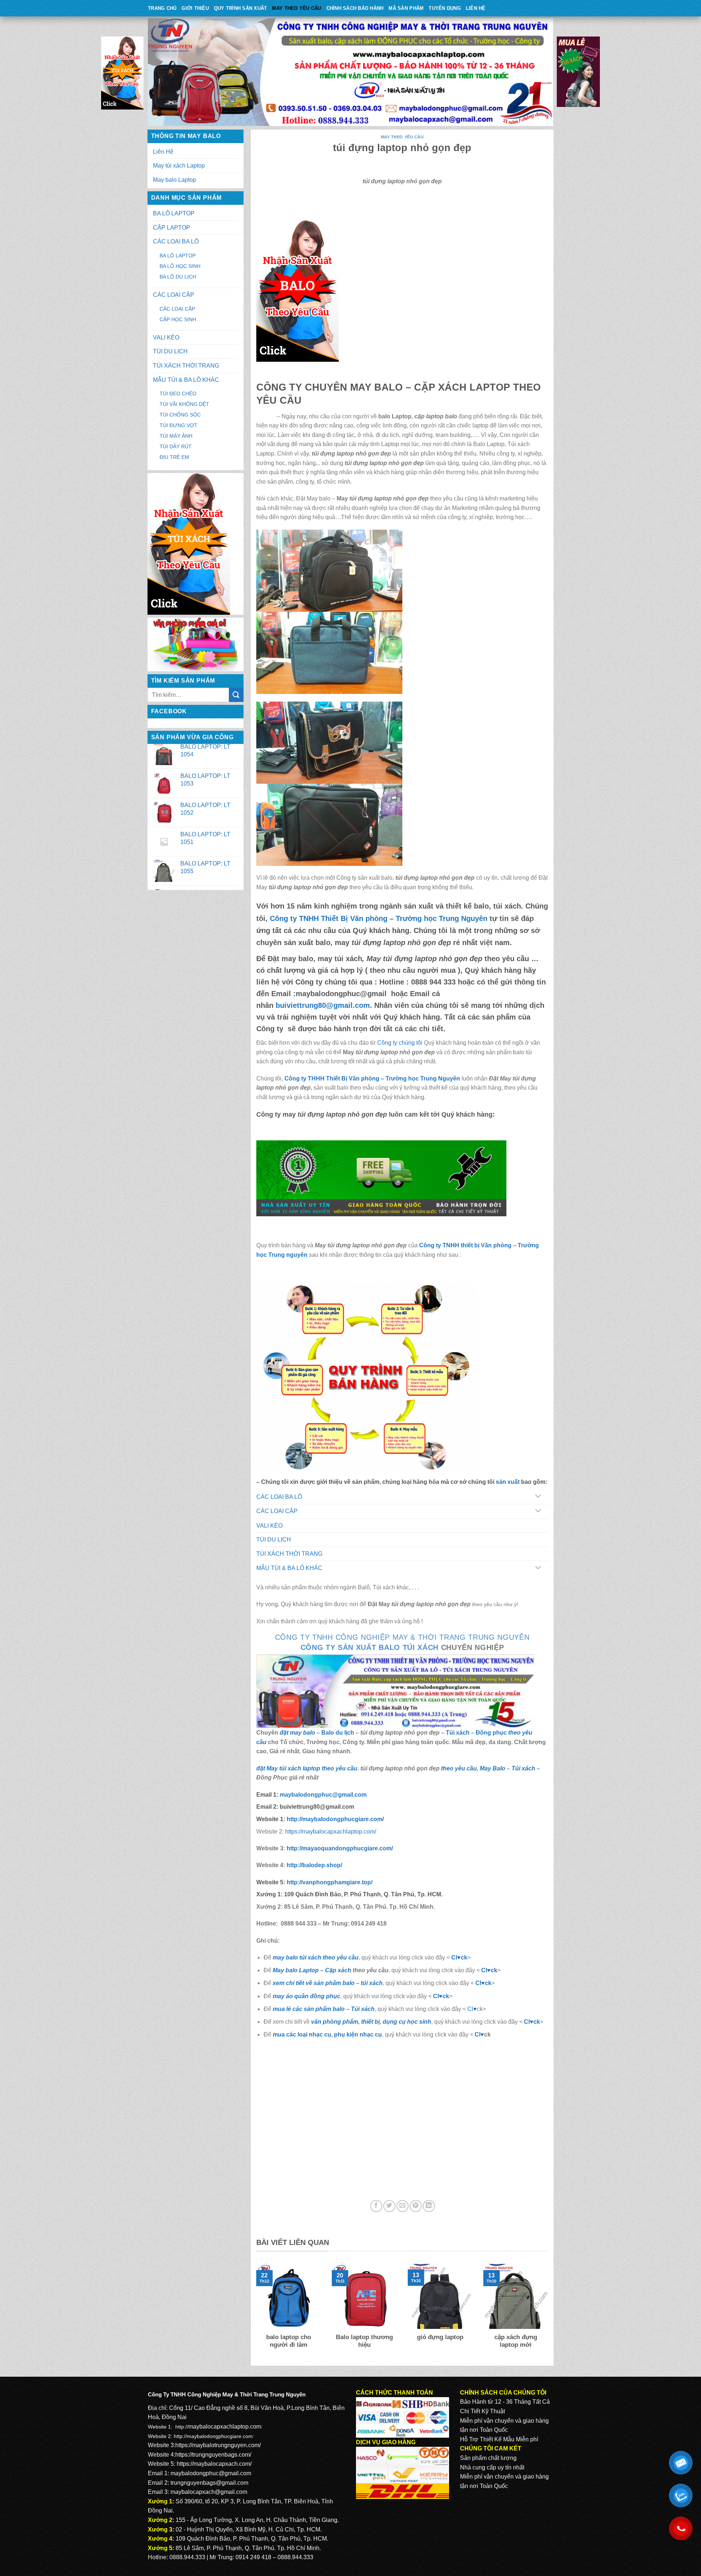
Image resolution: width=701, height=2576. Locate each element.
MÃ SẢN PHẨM (406, 8)
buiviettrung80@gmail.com (323, 1005)
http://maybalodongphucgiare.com (213, 2436)
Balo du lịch (338, 1733)
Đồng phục (492, 1733)
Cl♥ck (459, 1957)
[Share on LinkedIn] (429, 2206)
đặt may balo (297, 1733)
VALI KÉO (166, 337)
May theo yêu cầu (296, 8)
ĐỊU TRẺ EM (174, 457)
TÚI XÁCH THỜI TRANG (186, 366)
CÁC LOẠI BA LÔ (176, 241)
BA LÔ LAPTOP (174, 213)
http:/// (330, 1882)
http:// (334, 1819)
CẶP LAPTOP (172, 228)
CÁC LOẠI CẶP (174, 295)
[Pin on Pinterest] (416, 2206)
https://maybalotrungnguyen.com (217, 2445)
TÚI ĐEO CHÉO (178, 393)
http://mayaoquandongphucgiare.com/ (339, 1848)
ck (488, 1983)
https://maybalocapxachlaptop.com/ (331, 1832)
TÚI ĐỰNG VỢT (179, 425)
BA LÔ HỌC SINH (180, 266)
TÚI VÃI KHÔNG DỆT (184, 404)
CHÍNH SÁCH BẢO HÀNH (355, 8)
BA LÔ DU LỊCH (178, 277)
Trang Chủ (162, 8)
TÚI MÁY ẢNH (176, 436)
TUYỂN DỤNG (445, 8)
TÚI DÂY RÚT (176, 446)
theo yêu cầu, (460, 1768)
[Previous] (255, 2311)
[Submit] (236, 695)
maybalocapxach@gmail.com (209, 2492)
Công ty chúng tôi (400, 1043)
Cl (478, 1983)
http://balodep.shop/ (314, 1865)
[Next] (549, 2311)
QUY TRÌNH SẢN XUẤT (241, 8)
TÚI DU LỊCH (170, 351)
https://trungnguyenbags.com (212, 2455)
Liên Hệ (476, 8)
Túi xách (458, 1733)
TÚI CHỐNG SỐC (180, 415)
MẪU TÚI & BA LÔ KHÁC (186, 380)
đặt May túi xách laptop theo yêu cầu (307, 1768)
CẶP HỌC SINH (178, 319)
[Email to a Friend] (403, 2206)
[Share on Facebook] (376, 2206)
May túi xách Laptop (179, 166)
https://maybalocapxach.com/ (214, 2464)
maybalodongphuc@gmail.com (323, 1795)
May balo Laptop (175, 180)
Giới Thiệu (195, 8)
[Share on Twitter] (389, 2206)
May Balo (493, 1768)
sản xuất (508, 1482)
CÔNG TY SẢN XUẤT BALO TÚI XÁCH (371, 1647)
